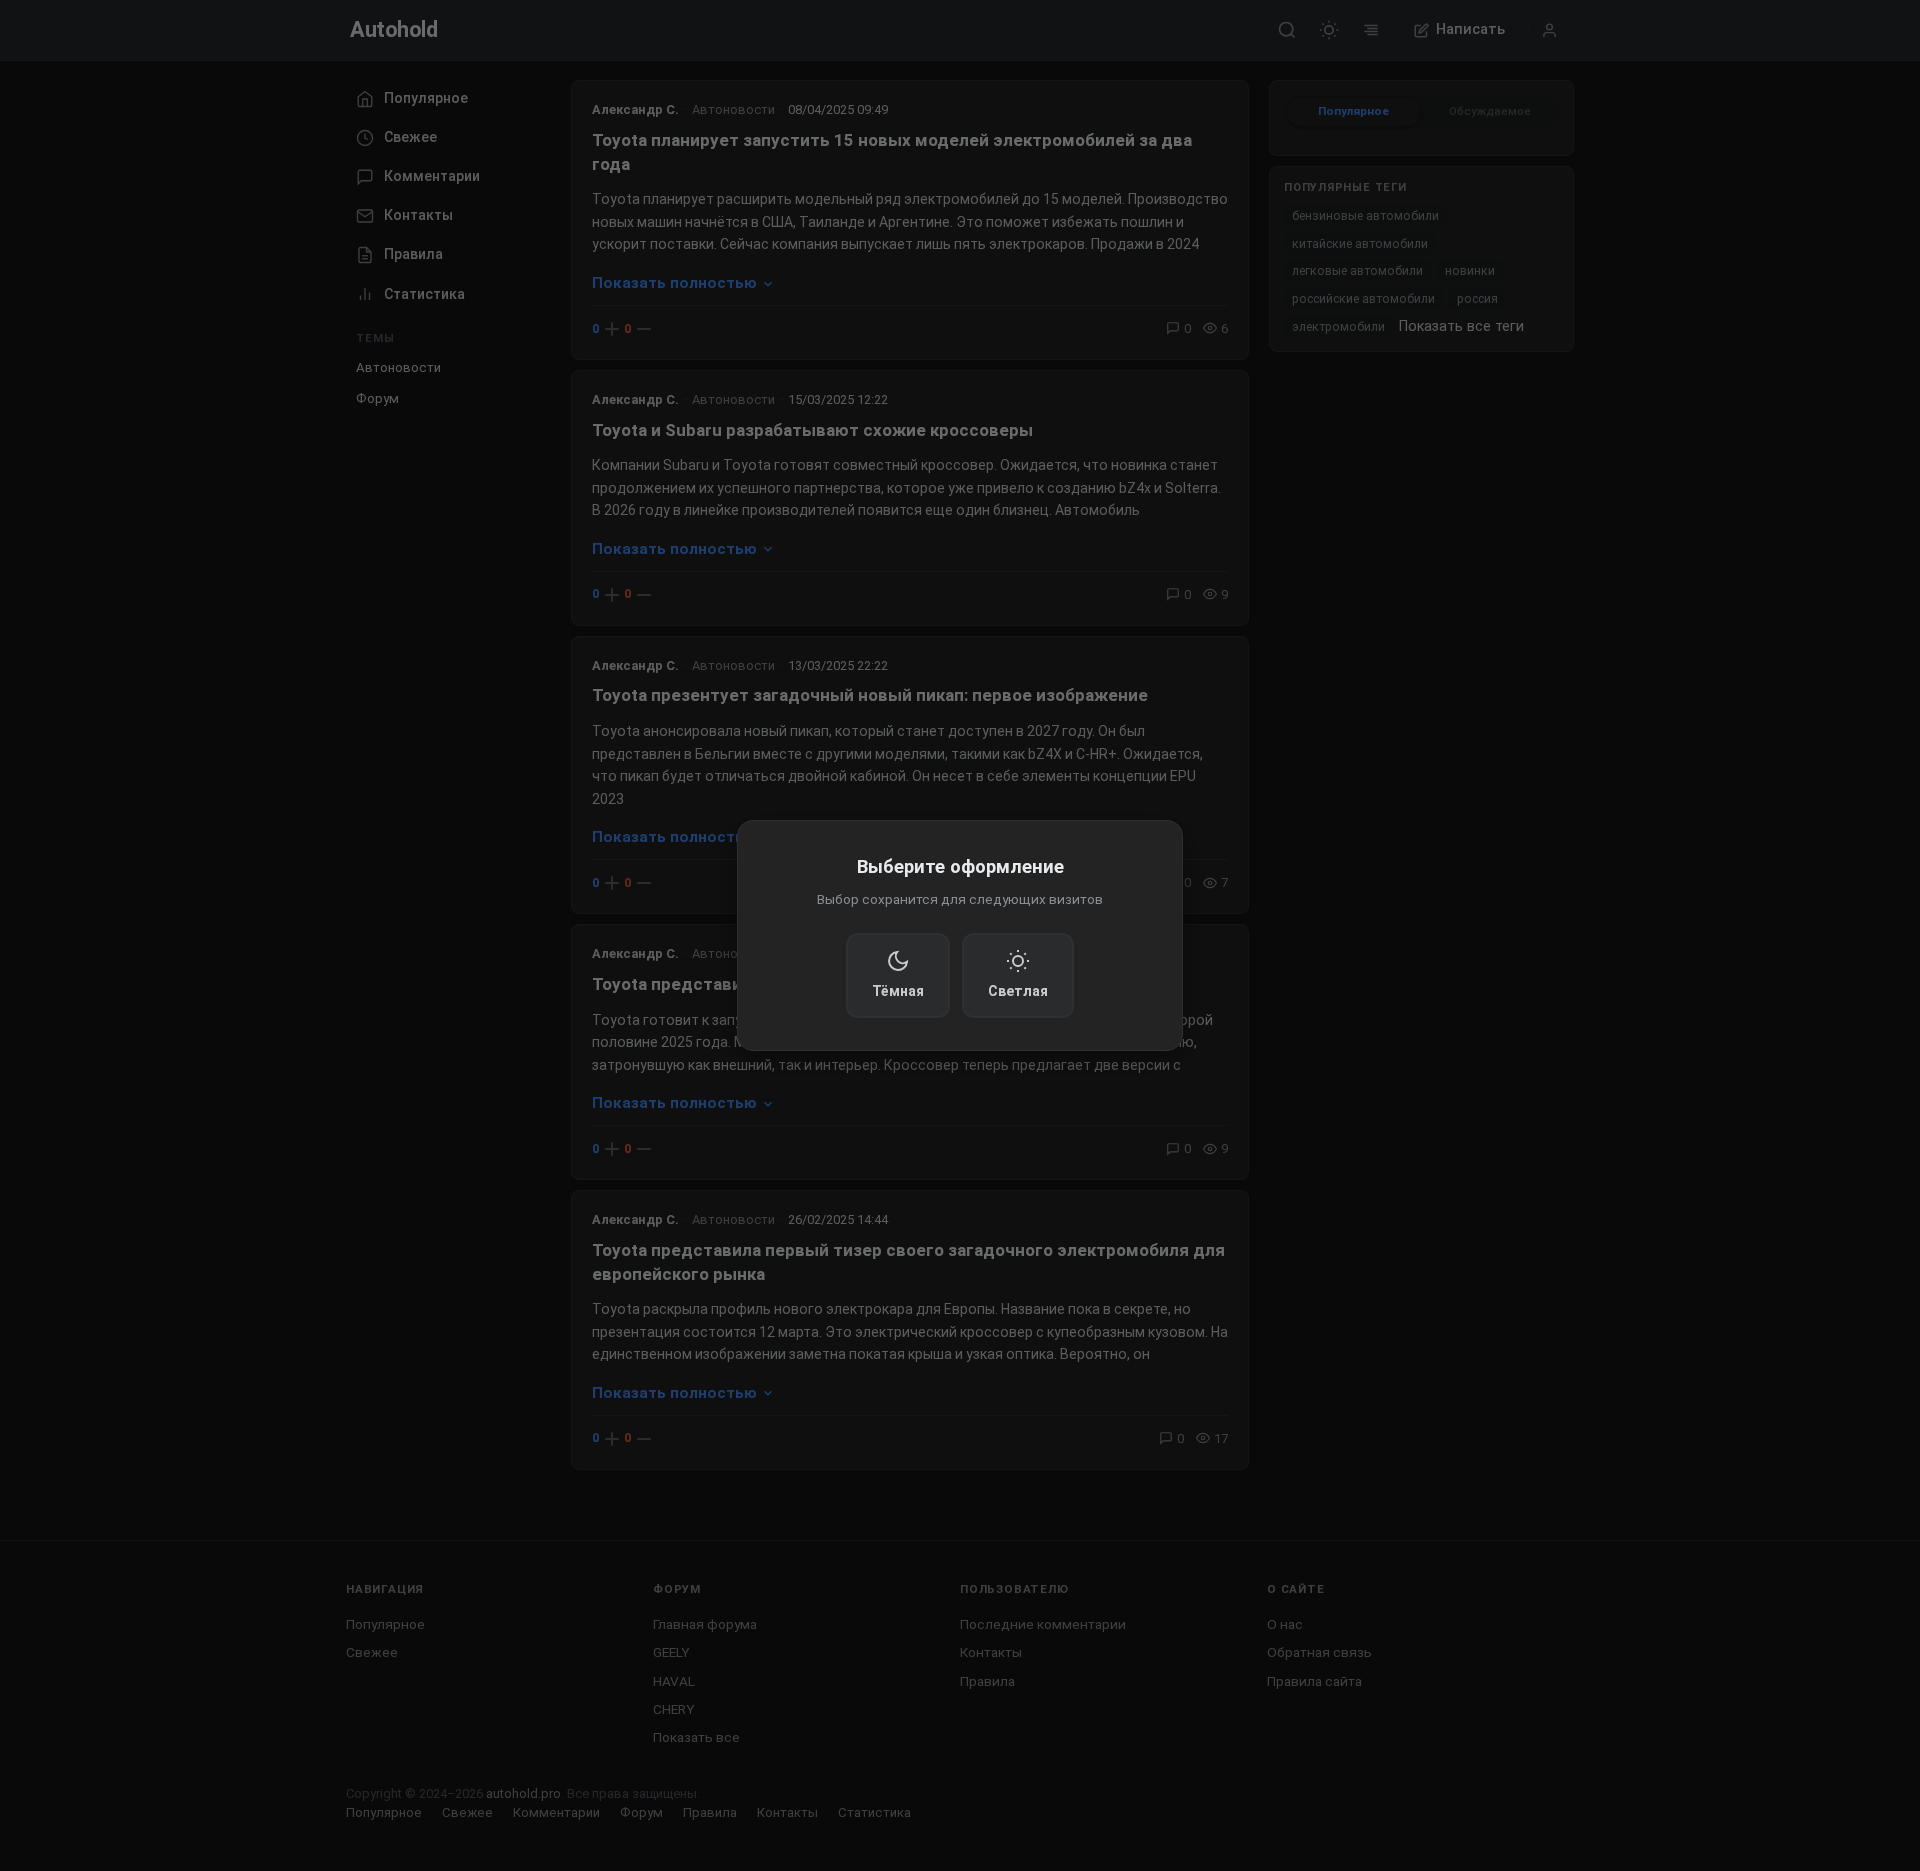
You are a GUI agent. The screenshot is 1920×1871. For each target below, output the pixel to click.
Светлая (1018, 991)
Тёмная (898, 991)
